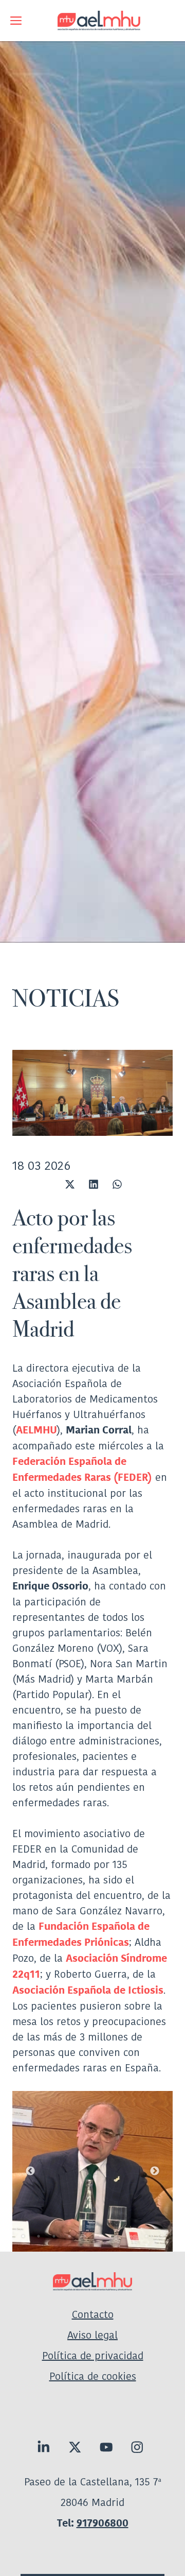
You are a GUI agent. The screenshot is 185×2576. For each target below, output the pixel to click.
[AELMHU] (92, 21)
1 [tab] (23, 2236)
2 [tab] (39, 2236)
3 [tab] (54, 2236)
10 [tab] (162, 2236)
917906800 (103, 2523)
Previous (30, 2171)
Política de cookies (93, 2376)
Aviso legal (92, 2335)
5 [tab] (85, 2236)
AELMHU (36, 1430)
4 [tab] (69, 2236)
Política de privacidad (93, 2356)
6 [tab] (100, 2236)
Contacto (93, 2314)
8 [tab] (131, 2236)
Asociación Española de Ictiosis (88, 1990)
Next (155, 2171)
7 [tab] (116, 2236)
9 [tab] (146, 2236)
